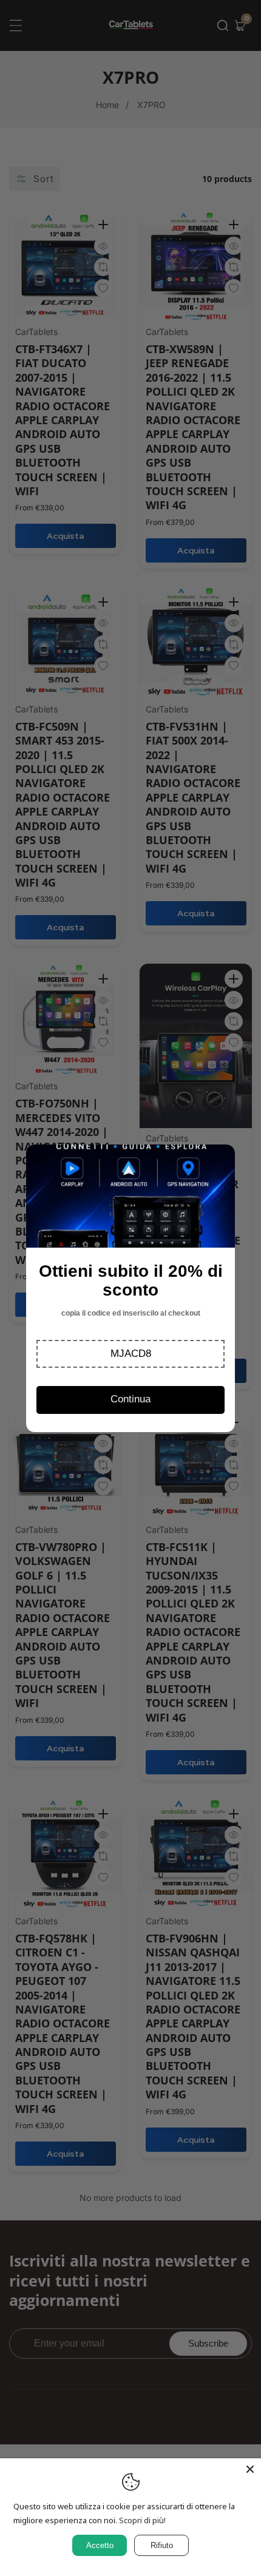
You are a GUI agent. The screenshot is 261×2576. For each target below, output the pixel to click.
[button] (130, 1354)
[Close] (250, 2469)
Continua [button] (130, 1399)
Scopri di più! (142, 2520)
